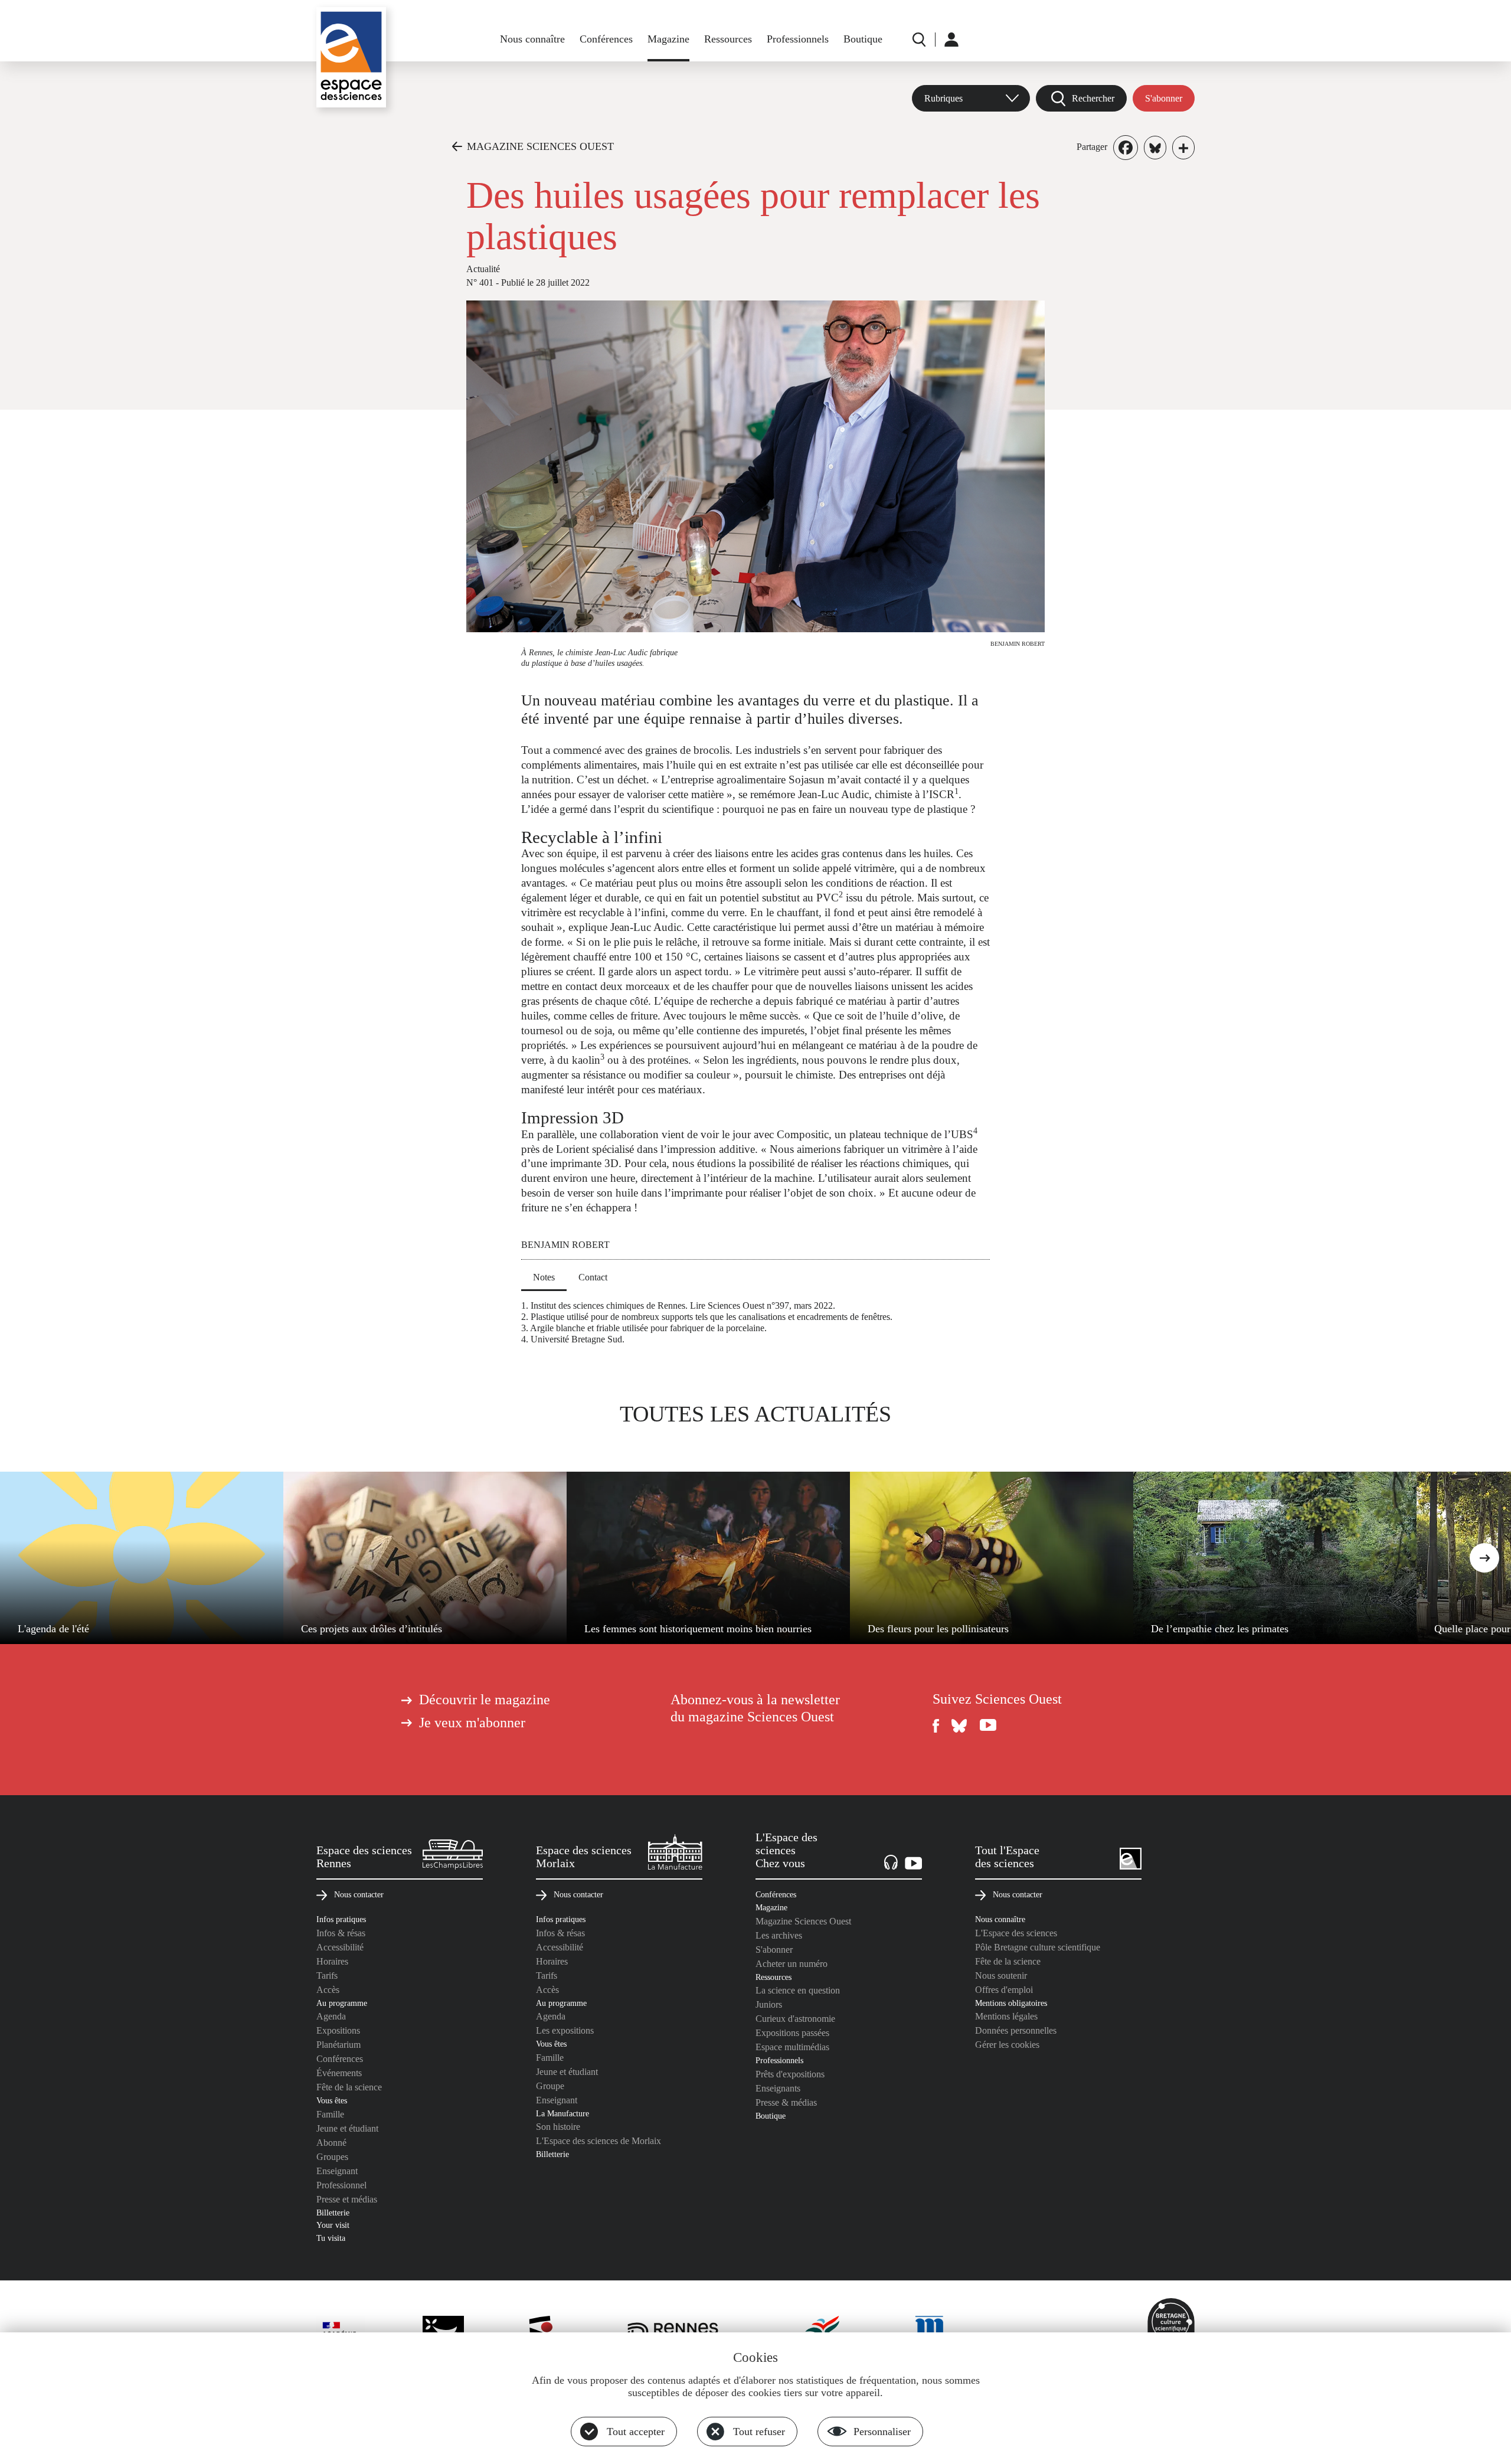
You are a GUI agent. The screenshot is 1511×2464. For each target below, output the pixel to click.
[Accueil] (351, 57)
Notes (544, 1277)
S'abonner (1164, 98)
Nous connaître (532, 39)
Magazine (668, 39)
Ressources (728, 39)
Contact (593, 1277)
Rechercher (1093, 98)
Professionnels (798, 39)
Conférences (606, 39)
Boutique (863, 39)
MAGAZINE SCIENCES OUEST (540, 146)
